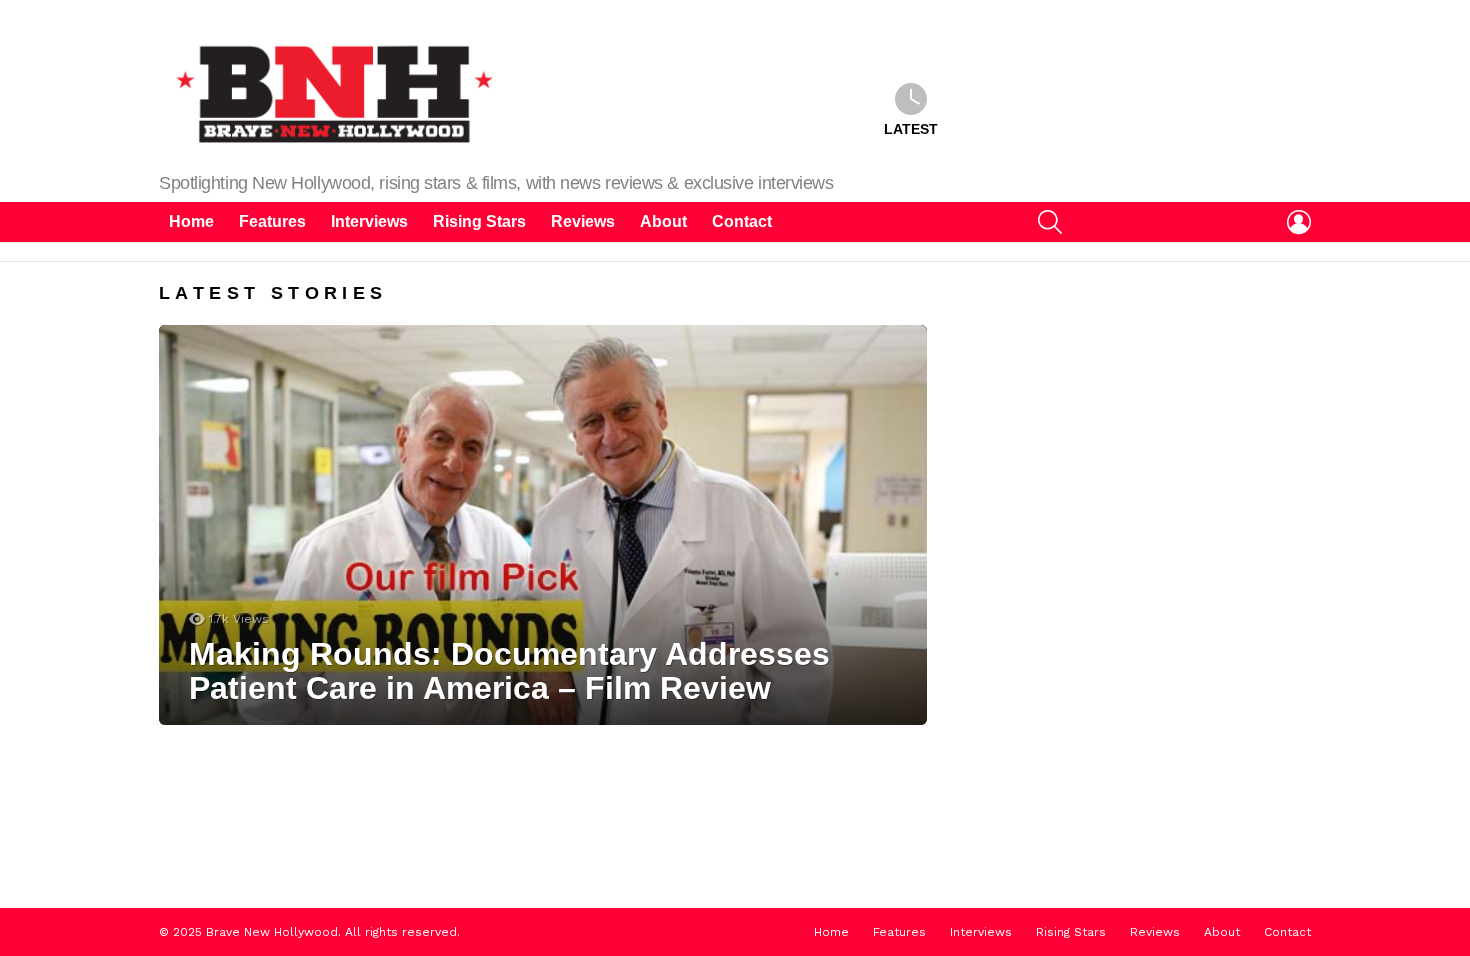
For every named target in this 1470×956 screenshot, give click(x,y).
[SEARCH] (1050, 222)
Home (191, 221)
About (663, 221)
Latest (911, 129)
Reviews (583, 221)
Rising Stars (479, 221)
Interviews (369, 221)
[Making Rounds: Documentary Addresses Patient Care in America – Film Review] (543, 525)
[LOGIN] (1299, 222)
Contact (742, 221)
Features (272, 221)
